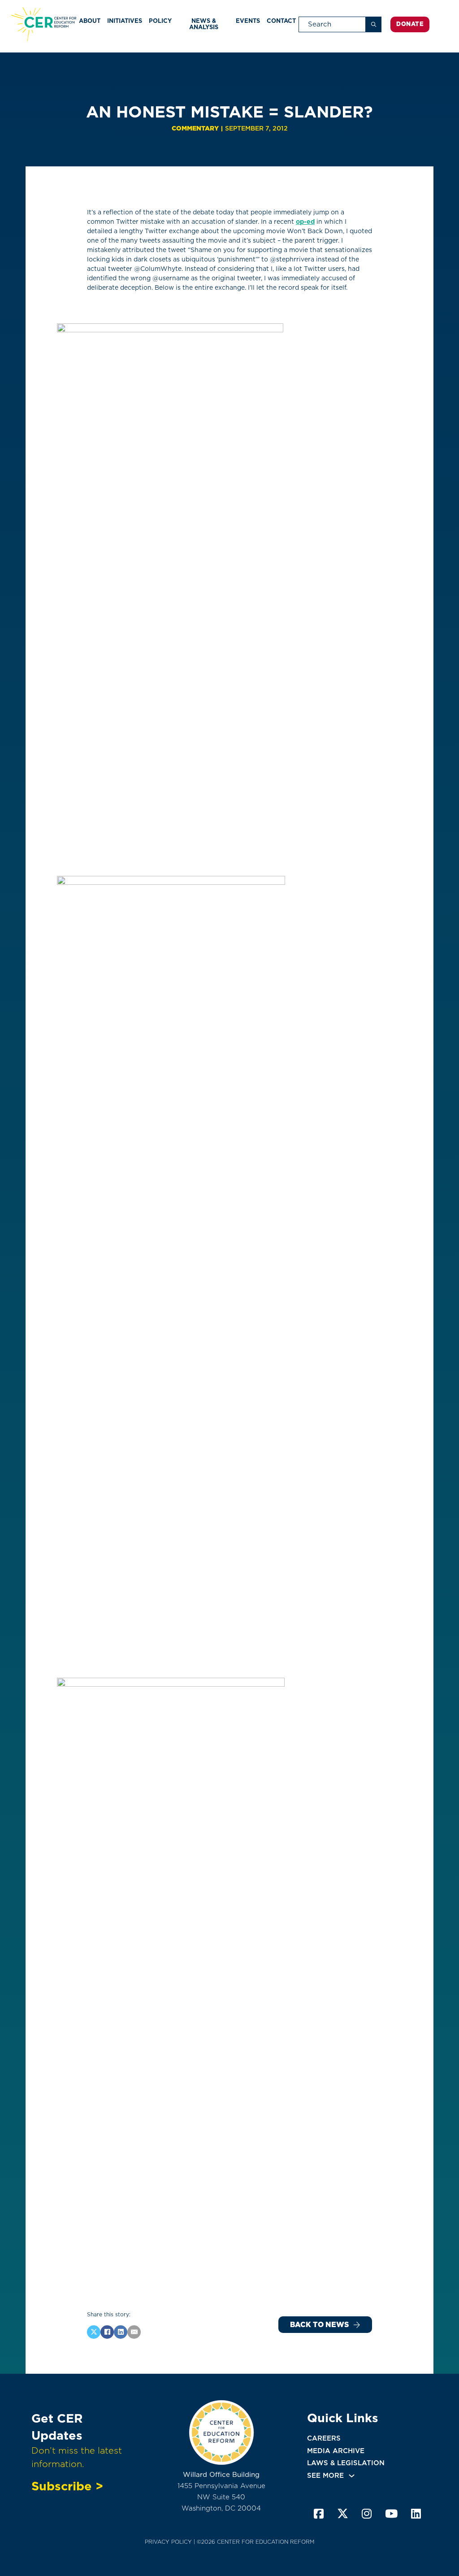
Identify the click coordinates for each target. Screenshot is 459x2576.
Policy (160, 21)
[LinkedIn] (121, 2332)
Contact (281, 21)
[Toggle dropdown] (352, 2476)
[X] (94, 2332)
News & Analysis (204, 24)
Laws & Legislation (346, 2463)
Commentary (195, 128)
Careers (324, 2438)
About (90, 21)
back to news (319, 2325)
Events (248, 21)
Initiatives (125, 21)
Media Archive (336, 2451)
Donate (410, 24)
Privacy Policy (168, 2542)
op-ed (305, 222)
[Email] (134, 2332)
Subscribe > (67, 2486)
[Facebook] (107, 2332)
